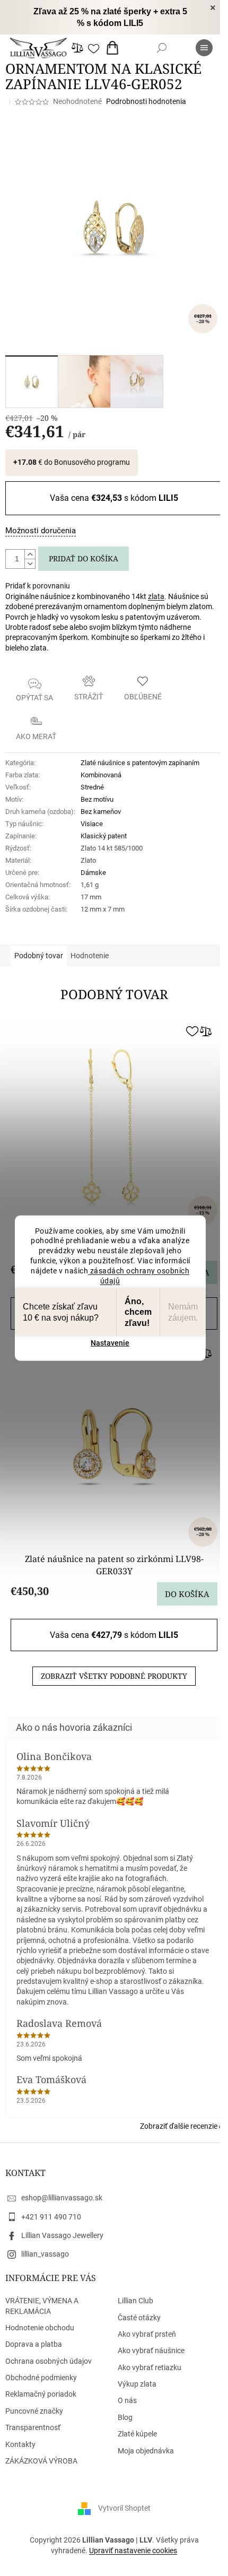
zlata (156, 596)
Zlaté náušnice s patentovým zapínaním (140, 763)
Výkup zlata (137, 2384)
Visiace (92, 824)
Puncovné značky (34, 2411)
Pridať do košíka (84, 558)
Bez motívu (97, 799)
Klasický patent (104, 836)
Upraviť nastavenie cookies (133, 2551)
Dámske (93, 873)
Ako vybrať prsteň (147, 2334)
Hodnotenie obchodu (40, 2328)
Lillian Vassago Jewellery (62, 2235)
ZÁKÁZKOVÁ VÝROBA (41, 2461)
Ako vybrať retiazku (150, 2367)
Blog (125, 2417)
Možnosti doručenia (41, 531)
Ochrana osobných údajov (49, 2361)
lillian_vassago (45, 2254)
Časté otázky (139, 2318)
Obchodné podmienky (41, 2378)
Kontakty (20, 2444)
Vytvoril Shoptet (124, 2508)
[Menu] (204, 48)
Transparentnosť (33, 2427)
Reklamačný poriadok (41, 2394)
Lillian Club (135, 2301)
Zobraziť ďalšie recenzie (179, 2126)
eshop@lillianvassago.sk (62, 2198)
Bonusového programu (92, 462)
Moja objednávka (146, 2451)
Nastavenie (110, 1343)
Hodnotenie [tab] (90, 956)
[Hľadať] (162, 48)
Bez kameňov (101, 812)
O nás (127, 2400)
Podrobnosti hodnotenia (146, 101)
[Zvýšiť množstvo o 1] (30, 554)
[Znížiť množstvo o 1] (30, 563)
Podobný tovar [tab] (39, 956)
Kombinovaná (101, 775)
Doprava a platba (34, 2344)
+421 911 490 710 (51, 2217)
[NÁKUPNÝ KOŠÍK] (115, 48)
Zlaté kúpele (137, 2434)
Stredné (92, 787)
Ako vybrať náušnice (151, 2351)
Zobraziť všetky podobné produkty (114, 1676)
